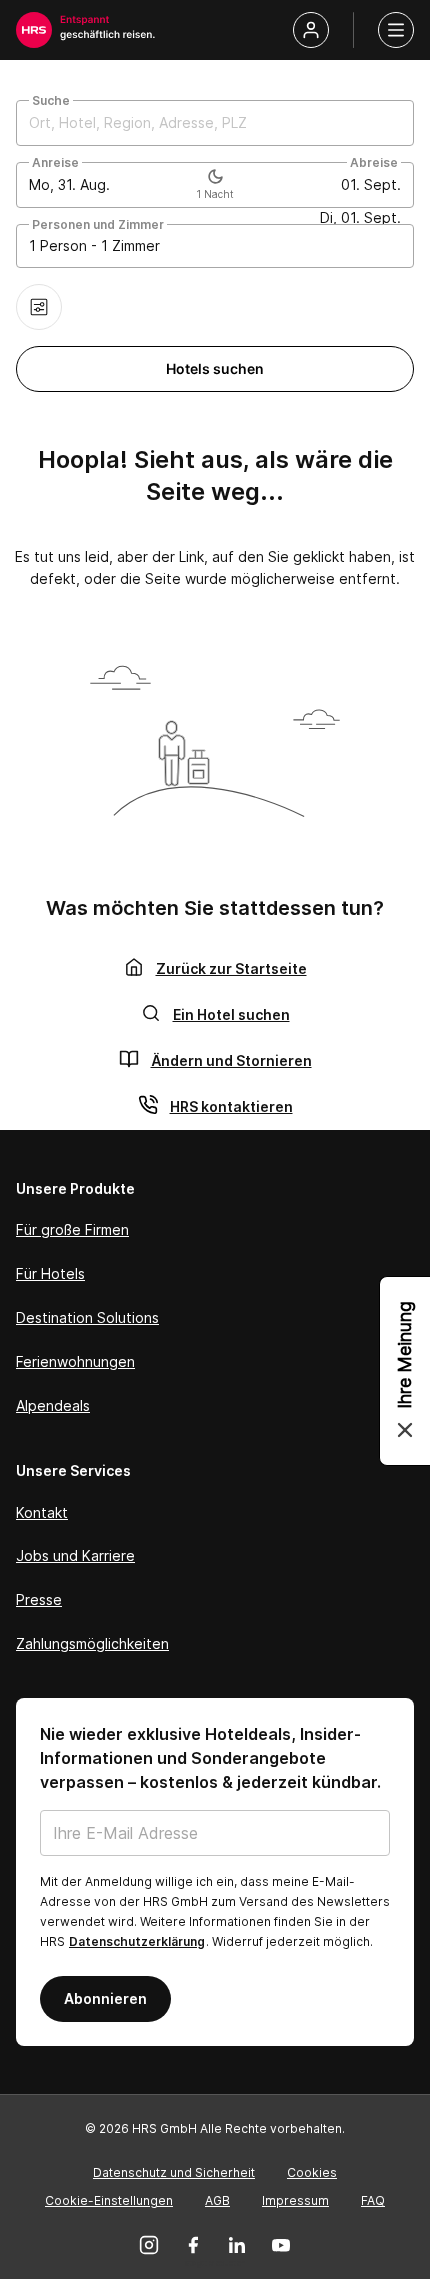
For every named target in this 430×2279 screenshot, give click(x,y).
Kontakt (42, 1512)
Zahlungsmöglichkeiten (92, 1643)
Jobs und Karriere (75, 1555)
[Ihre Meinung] (405, 1371)
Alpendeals (53, 1405)
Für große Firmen (72, 1229)
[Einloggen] (311, 30)
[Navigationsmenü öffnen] (396, 30)
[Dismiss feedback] (405, 1430)
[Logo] (34, 30)
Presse (39, 1599)
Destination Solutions (87, 1317)
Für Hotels (50, 1273)
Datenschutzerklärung (137, 1941)
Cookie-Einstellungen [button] (109, 2200)
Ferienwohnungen (75, 1361)
